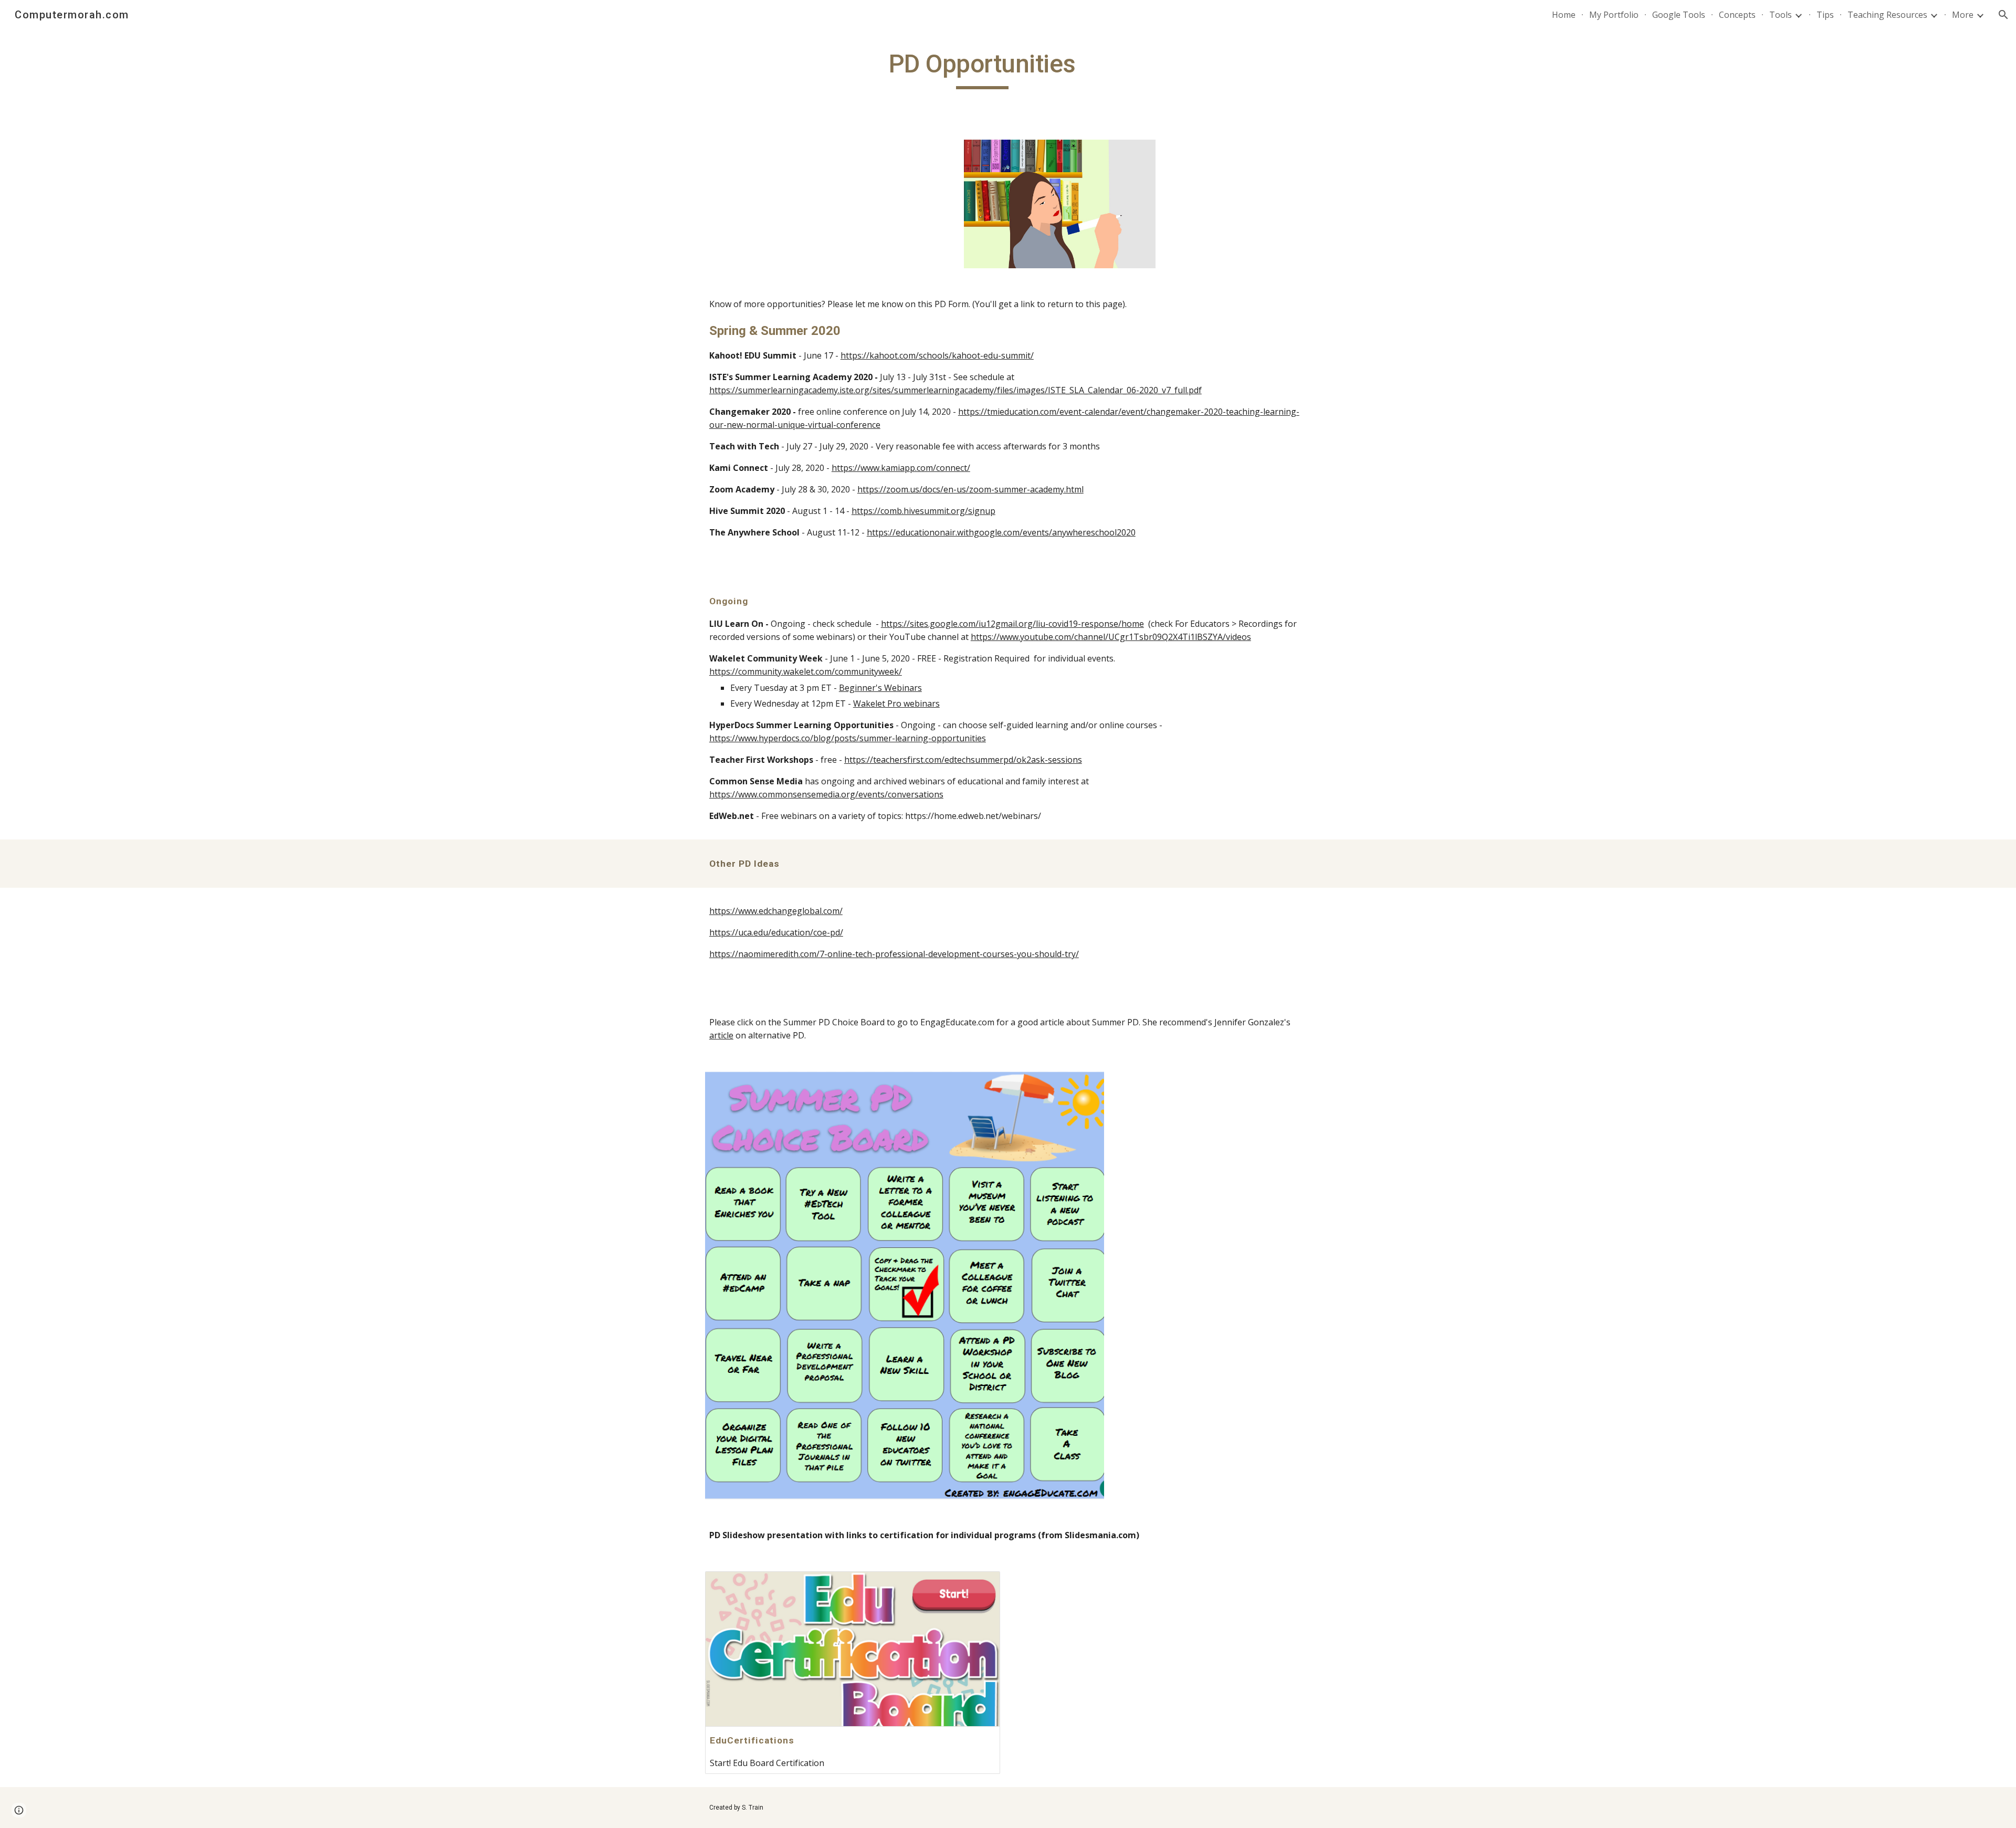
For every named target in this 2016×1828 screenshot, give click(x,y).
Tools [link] (1781, 15)
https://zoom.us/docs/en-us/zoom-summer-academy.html (970, 489)
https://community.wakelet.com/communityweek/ (806, 671)
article (721, 1035)
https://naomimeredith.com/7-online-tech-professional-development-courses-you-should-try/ (894, 954)
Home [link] (1564, 15)
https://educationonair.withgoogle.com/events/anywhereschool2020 (1001, 532)
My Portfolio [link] (1614, 15)
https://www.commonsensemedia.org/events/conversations (826, 794)
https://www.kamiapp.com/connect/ (901, 468)
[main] (982, 69)
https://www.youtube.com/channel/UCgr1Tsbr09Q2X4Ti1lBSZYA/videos (1111, 637)
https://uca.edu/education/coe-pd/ (776, 932)
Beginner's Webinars (880, 688)
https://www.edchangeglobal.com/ (776, 911)
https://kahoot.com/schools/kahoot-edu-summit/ (937, 355)
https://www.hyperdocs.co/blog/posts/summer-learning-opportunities (848, 738)
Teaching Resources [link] (1887, 15)
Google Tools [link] (1679, 15)
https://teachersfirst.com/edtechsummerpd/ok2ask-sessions (963, 760)
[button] (2003, 15)
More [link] (1963, 15)
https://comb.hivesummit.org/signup (923, 511)
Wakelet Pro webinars (896, 703)
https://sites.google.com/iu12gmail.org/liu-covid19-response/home (1012, 624)
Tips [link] (1825, 15)
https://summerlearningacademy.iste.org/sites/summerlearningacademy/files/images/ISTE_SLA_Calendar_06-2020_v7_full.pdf (955, 390)
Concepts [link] (1737, 15)
